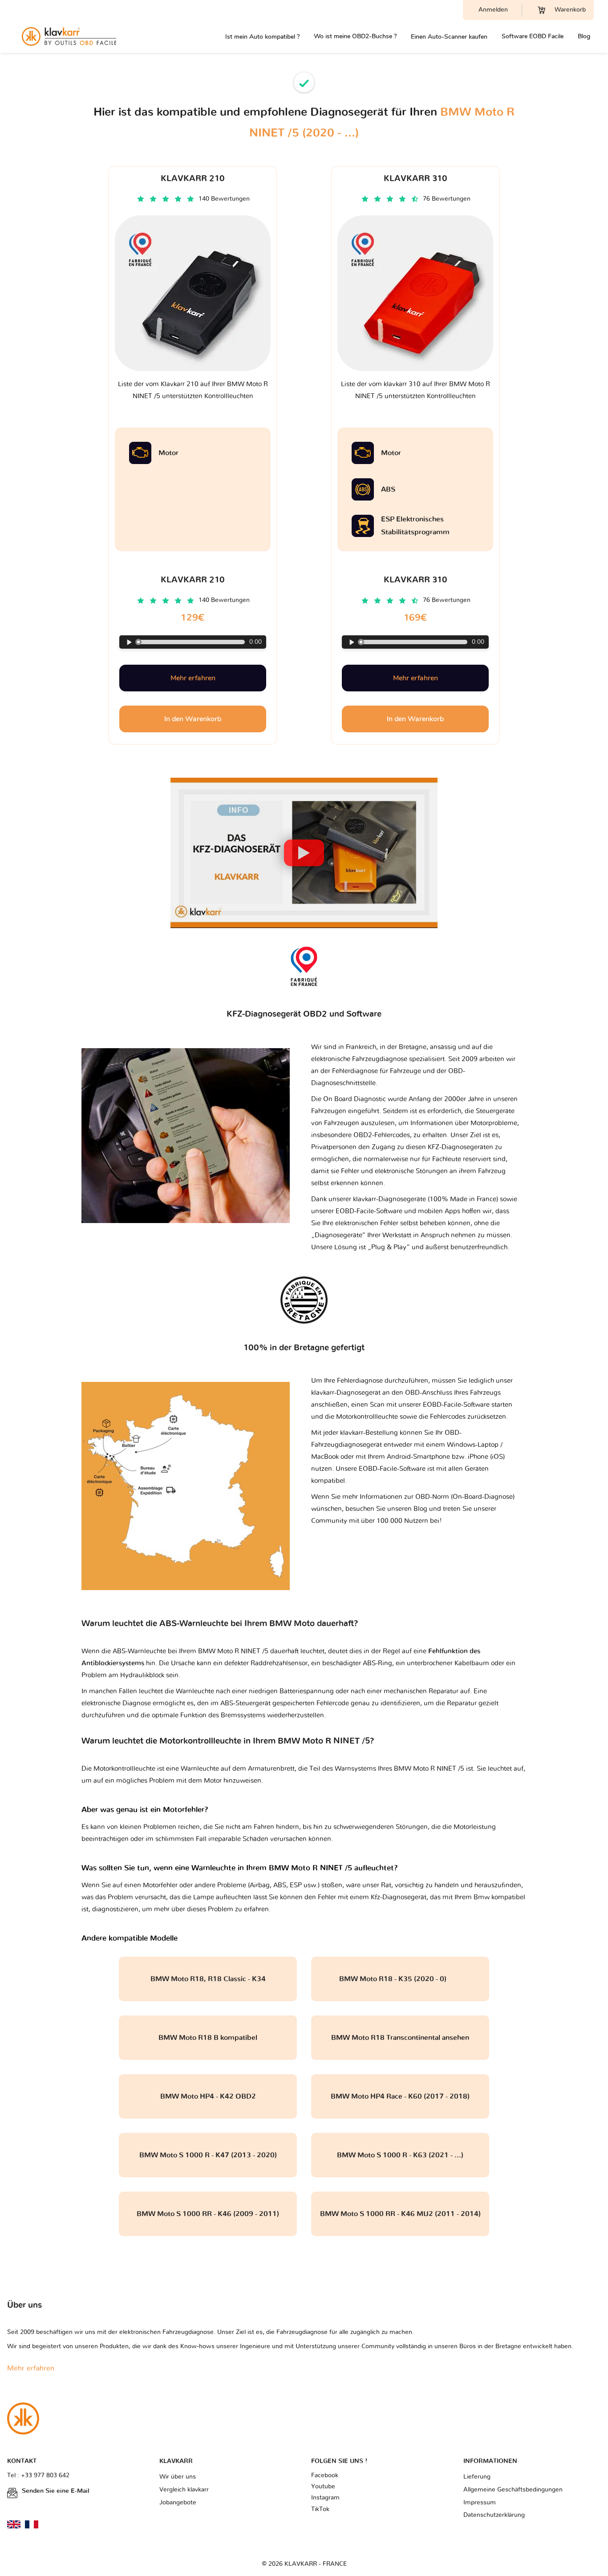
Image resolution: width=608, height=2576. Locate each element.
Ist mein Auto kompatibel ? (262, 37)
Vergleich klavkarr (184, 2490)
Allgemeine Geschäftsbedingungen (513, 2490)
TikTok (320, 2509)
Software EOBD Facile (533, 36)
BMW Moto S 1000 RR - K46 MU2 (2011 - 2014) (400, 2214)
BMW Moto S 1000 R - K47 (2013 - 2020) (208, 2155)
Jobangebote (178, 2503)
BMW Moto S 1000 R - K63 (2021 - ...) (400, 2155)
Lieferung (477, 2477)
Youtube (323, 2487)
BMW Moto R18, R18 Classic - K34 (208, 1979)
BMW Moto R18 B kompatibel (208, 2038)
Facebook (325, 2475)
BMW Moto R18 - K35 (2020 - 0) (400, 1979)
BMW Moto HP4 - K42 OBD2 (208, 2096)
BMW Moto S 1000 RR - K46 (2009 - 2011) (208, 2214)
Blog (584, 36)
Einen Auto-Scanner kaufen (449, 37)
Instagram (325, 2498)
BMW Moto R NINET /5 (429, 1769)
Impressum (480, 2503)
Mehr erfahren (193, 678)
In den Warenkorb (193, 719)
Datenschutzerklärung (494, 2515)
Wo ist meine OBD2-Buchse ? (355, 36)
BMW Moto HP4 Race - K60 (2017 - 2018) (400, 2096)
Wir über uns (178, 2477)
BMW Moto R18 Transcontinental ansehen (400, 2038)
